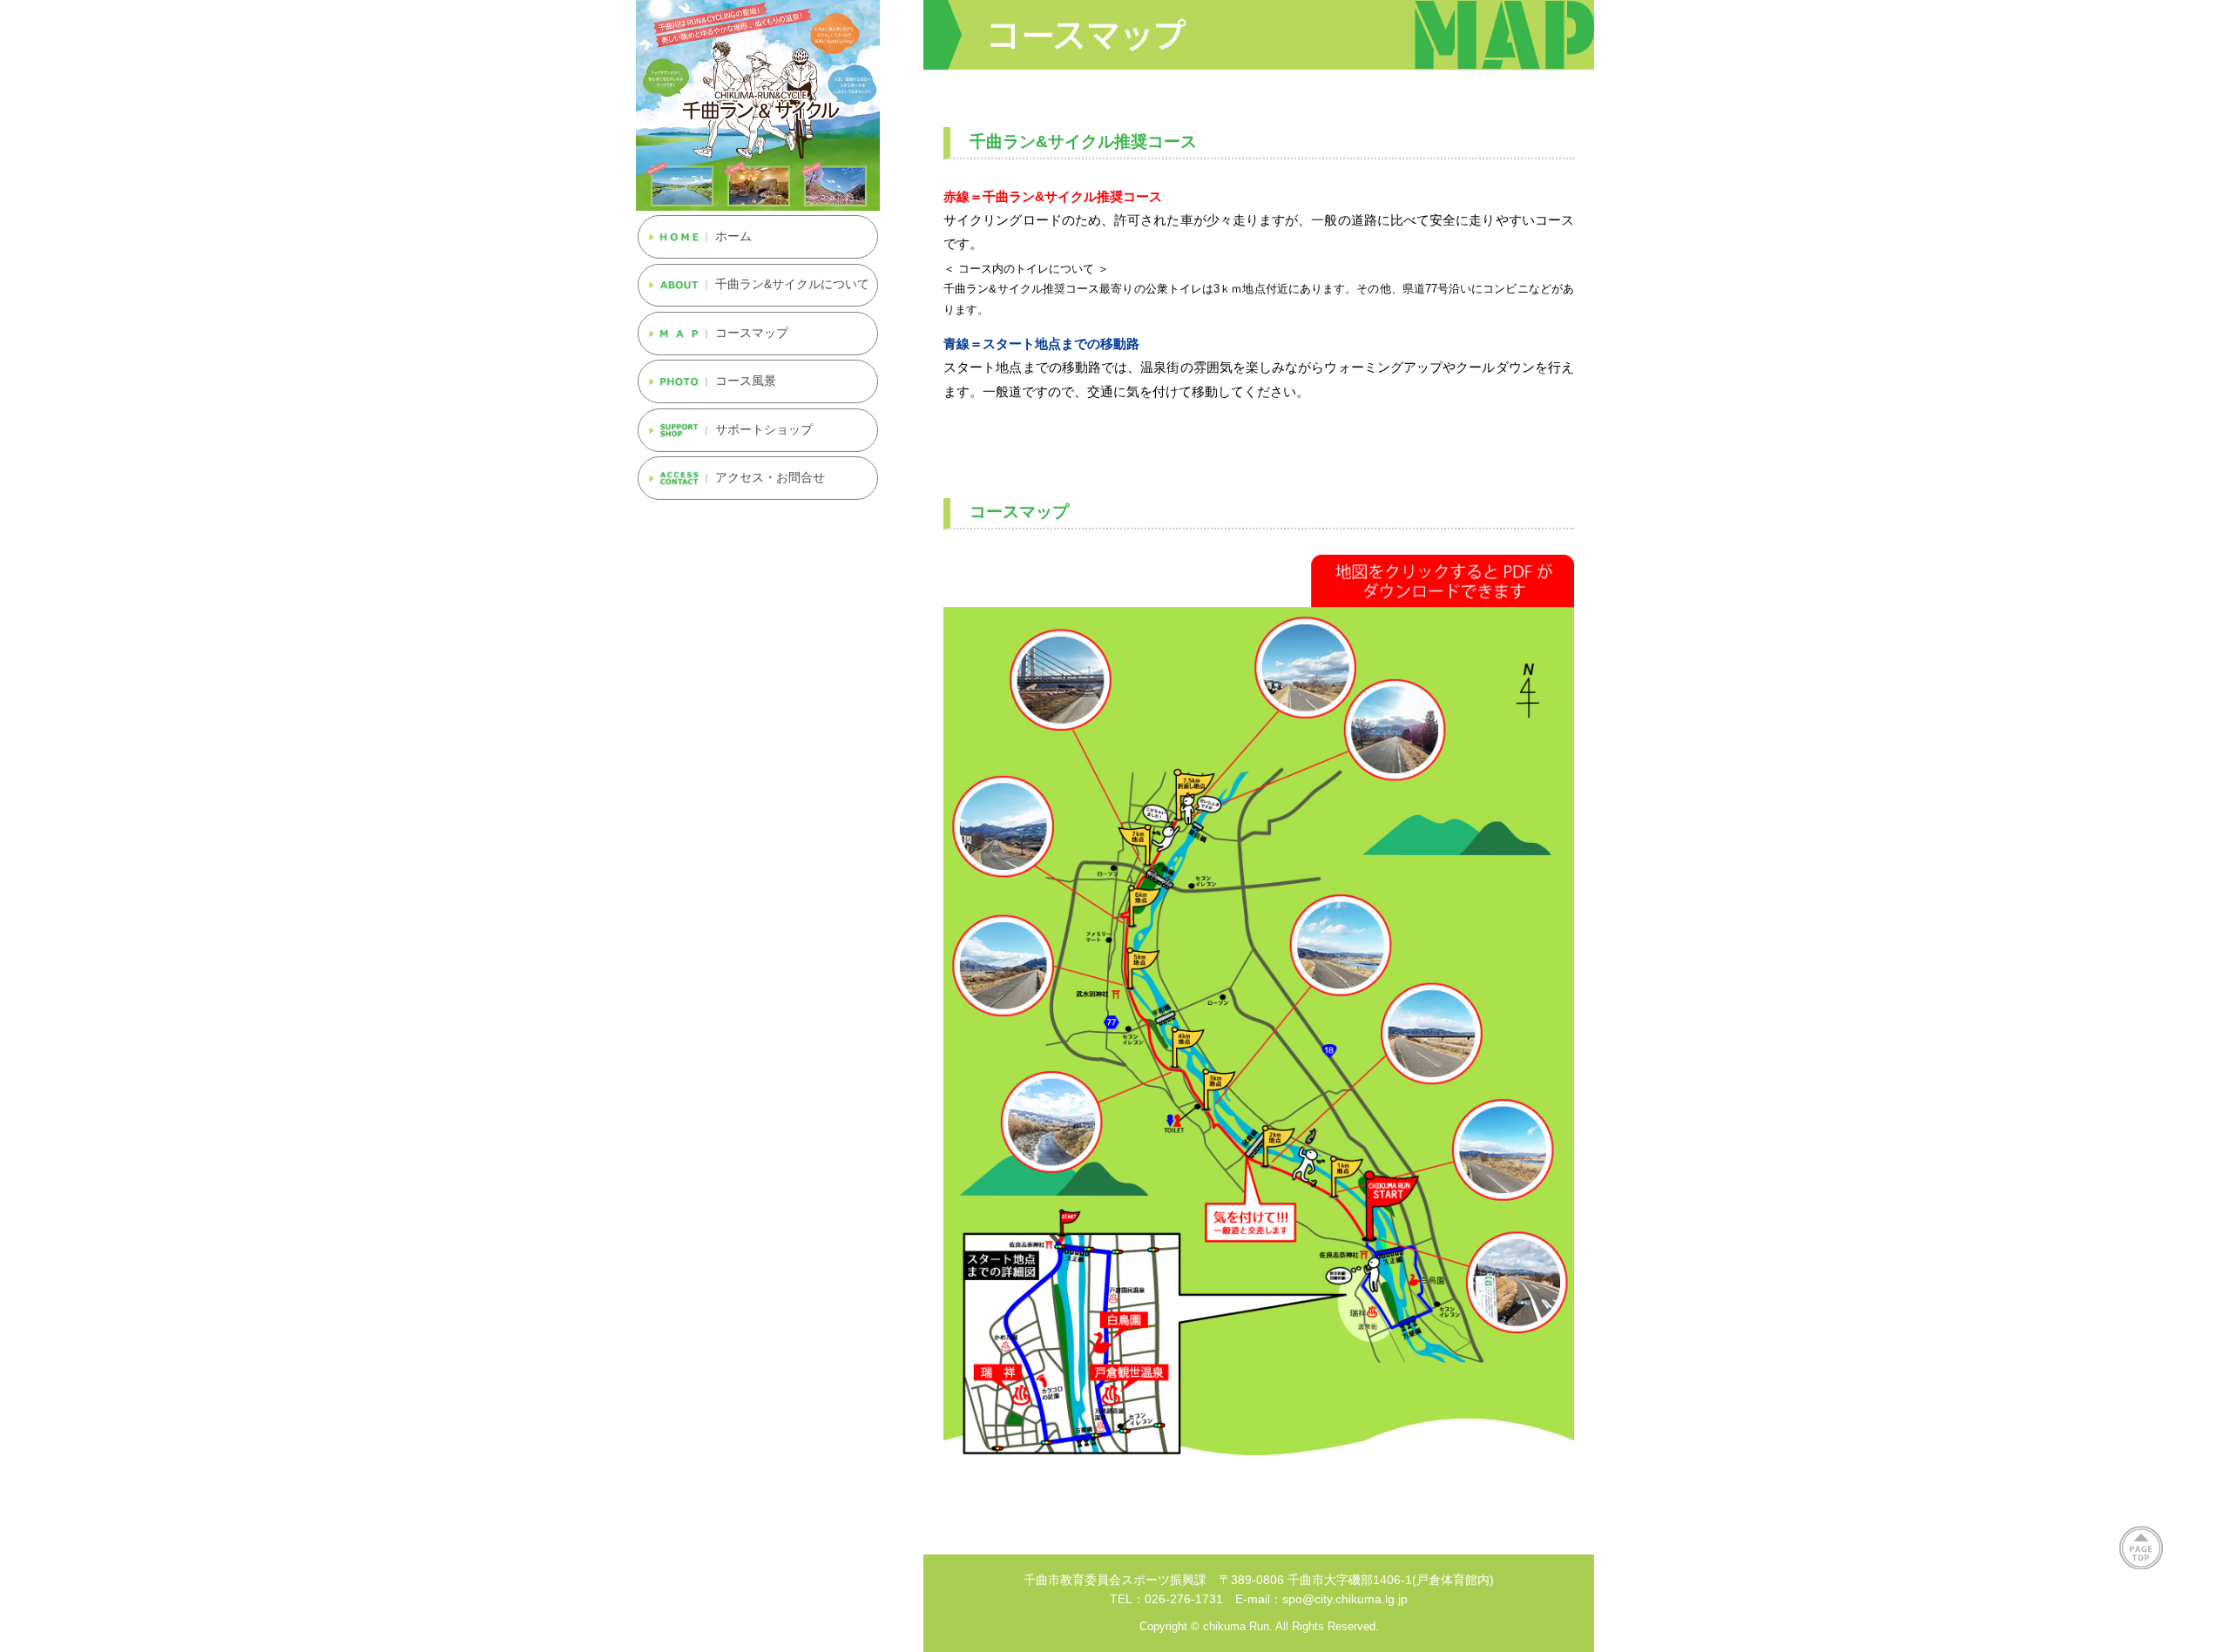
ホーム (733, 236)
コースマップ (752, 333)
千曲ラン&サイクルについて (792, 284)
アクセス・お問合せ (770, 478)
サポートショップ (764, 430)
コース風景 (746, 381)
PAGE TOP (2141, 1547)
